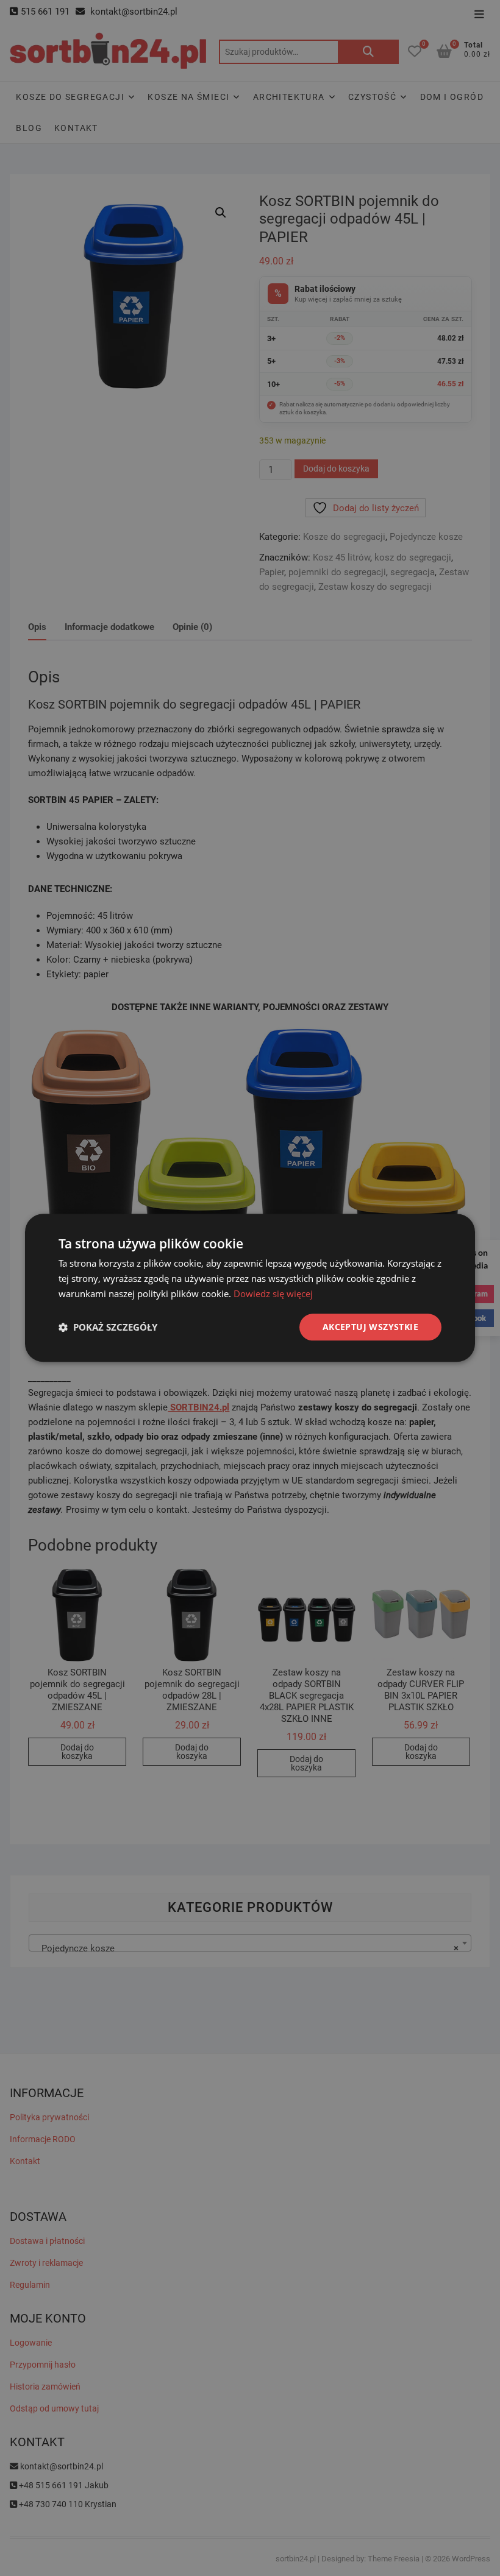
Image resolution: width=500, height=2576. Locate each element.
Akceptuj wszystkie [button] (370, 1327)
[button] (108, 1327)
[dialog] (250, 1288)
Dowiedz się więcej (273, 1293)
